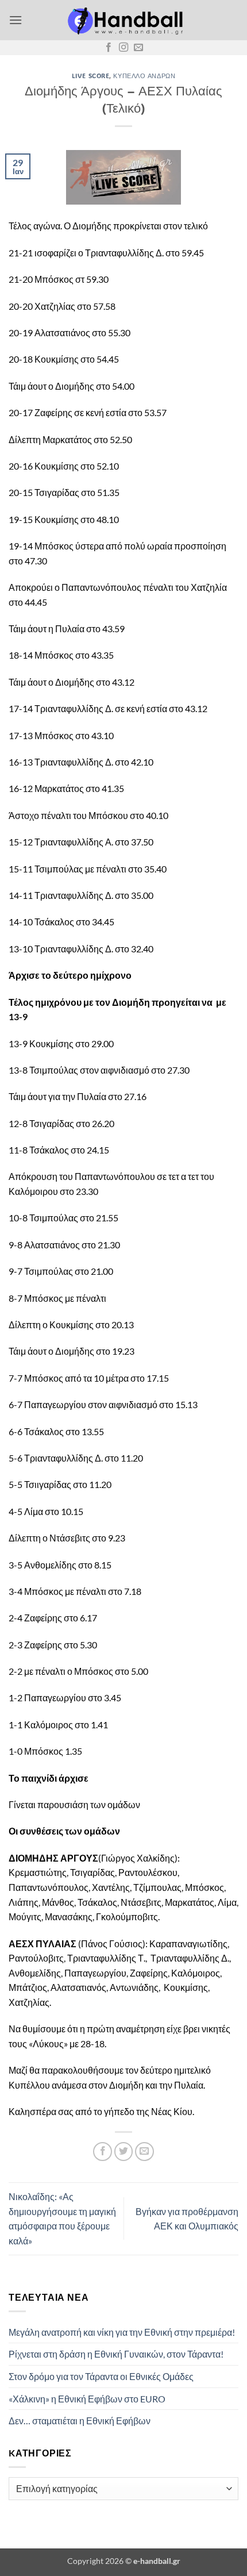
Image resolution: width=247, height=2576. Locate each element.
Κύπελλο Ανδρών (144, 76)
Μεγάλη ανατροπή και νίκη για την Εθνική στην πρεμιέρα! (122, 2332)
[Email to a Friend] (144, 2152)
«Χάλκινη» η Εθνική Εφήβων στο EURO (87, 2399)
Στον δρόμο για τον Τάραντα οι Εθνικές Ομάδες (101, 2376)
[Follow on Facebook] (109, 48)
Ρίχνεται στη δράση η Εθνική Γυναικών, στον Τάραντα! (116, 2354)
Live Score (91, 76)
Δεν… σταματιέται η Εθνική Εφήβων (80, 2421)
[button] (16, 20)
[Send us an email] (138, 48)
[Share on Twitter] (124, 2152)
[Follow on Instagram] (123, 48)
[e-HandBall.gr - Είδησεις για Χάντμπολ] (123, 20)
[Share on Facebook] (103, 2152)
